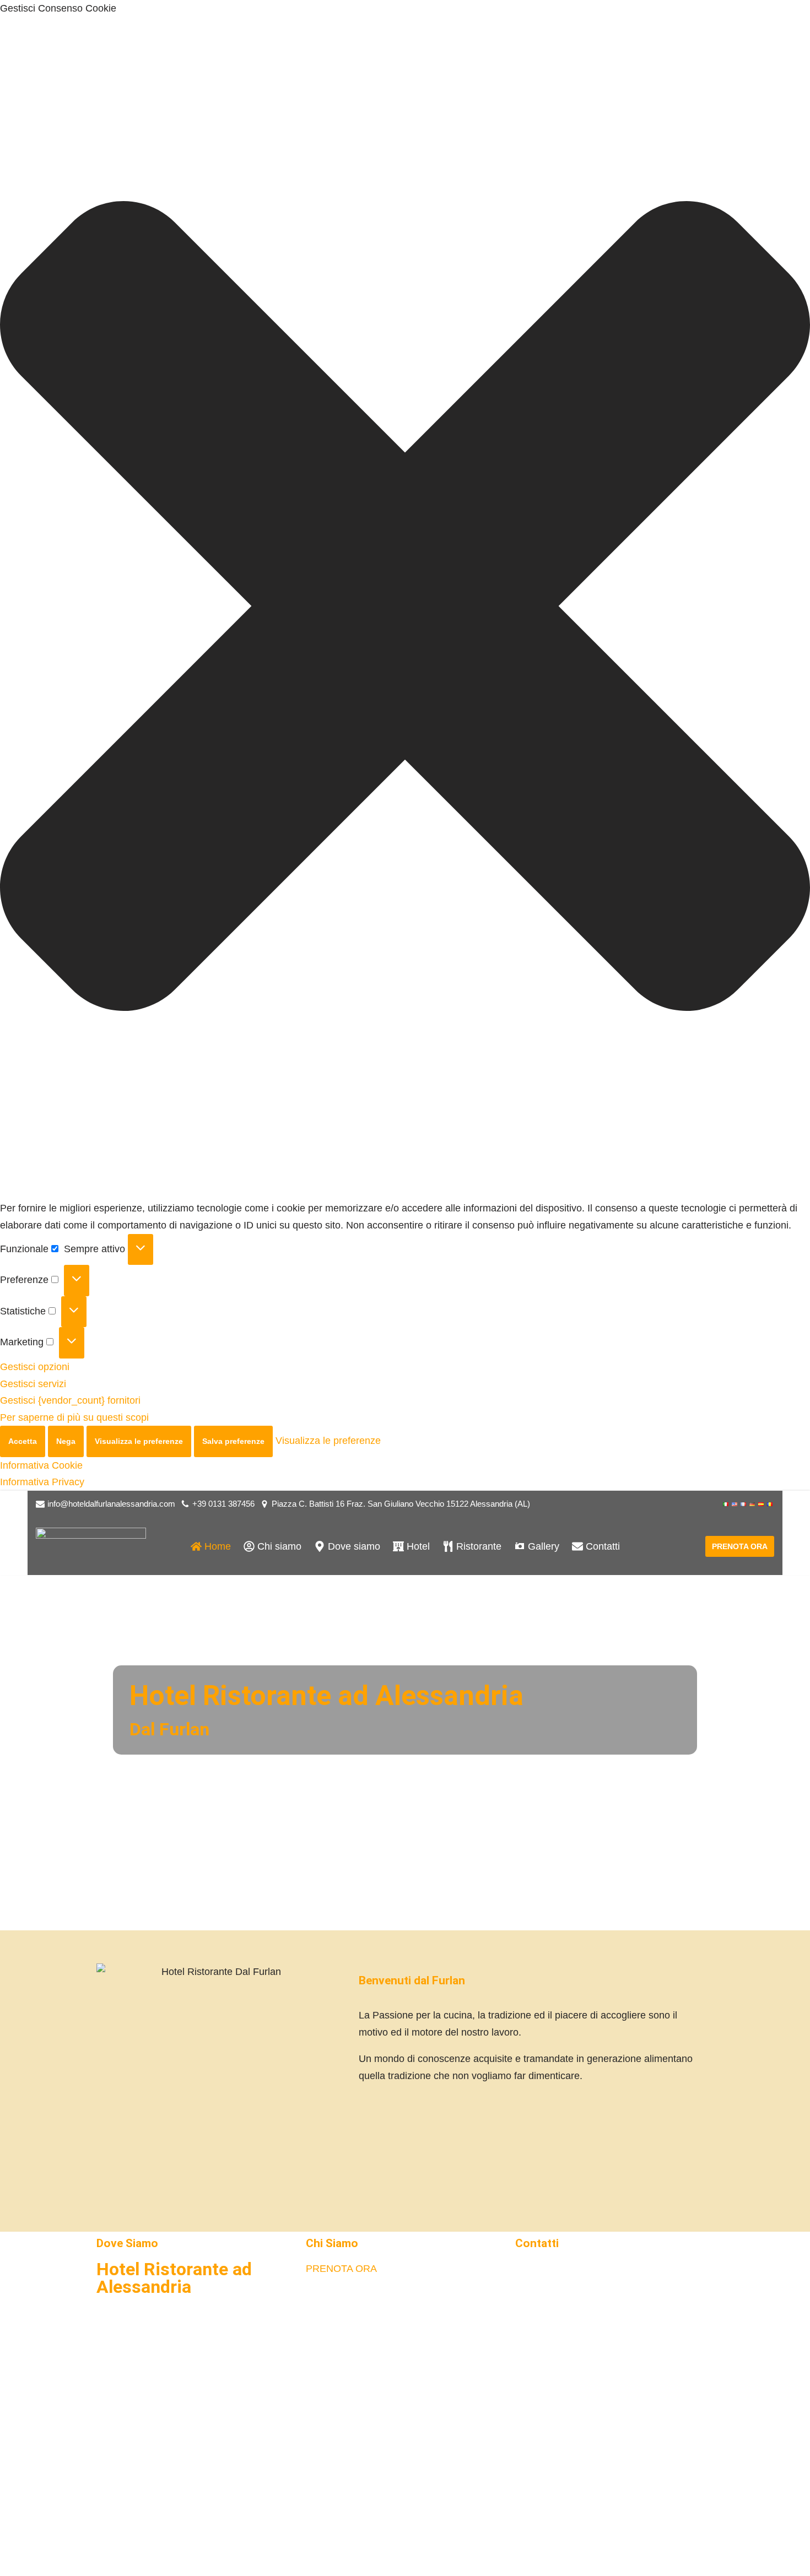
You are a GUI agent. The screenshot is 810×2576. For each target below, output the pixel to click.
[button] (405, 609)
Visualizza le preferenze (139, 1441)
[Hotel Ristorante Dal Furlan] (91, 1547)
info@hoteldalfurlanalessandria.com (111, 1504)
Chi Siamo (332, 2243)
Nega (66, 1441)
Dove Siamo (127, 2243)
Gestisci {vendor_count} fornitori (70, 1400)
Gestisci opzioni (35, 1367)
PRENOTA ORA (740, 1546)
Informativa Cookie (41, 1465)
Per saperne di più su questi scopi (74, 1417)
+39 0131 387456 (223, 1504)
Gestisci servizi (33, 1384)
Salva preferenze (233, 1441)
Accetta (23, 1441)
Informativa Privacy (42, 1482)
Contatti (537, 2243)
